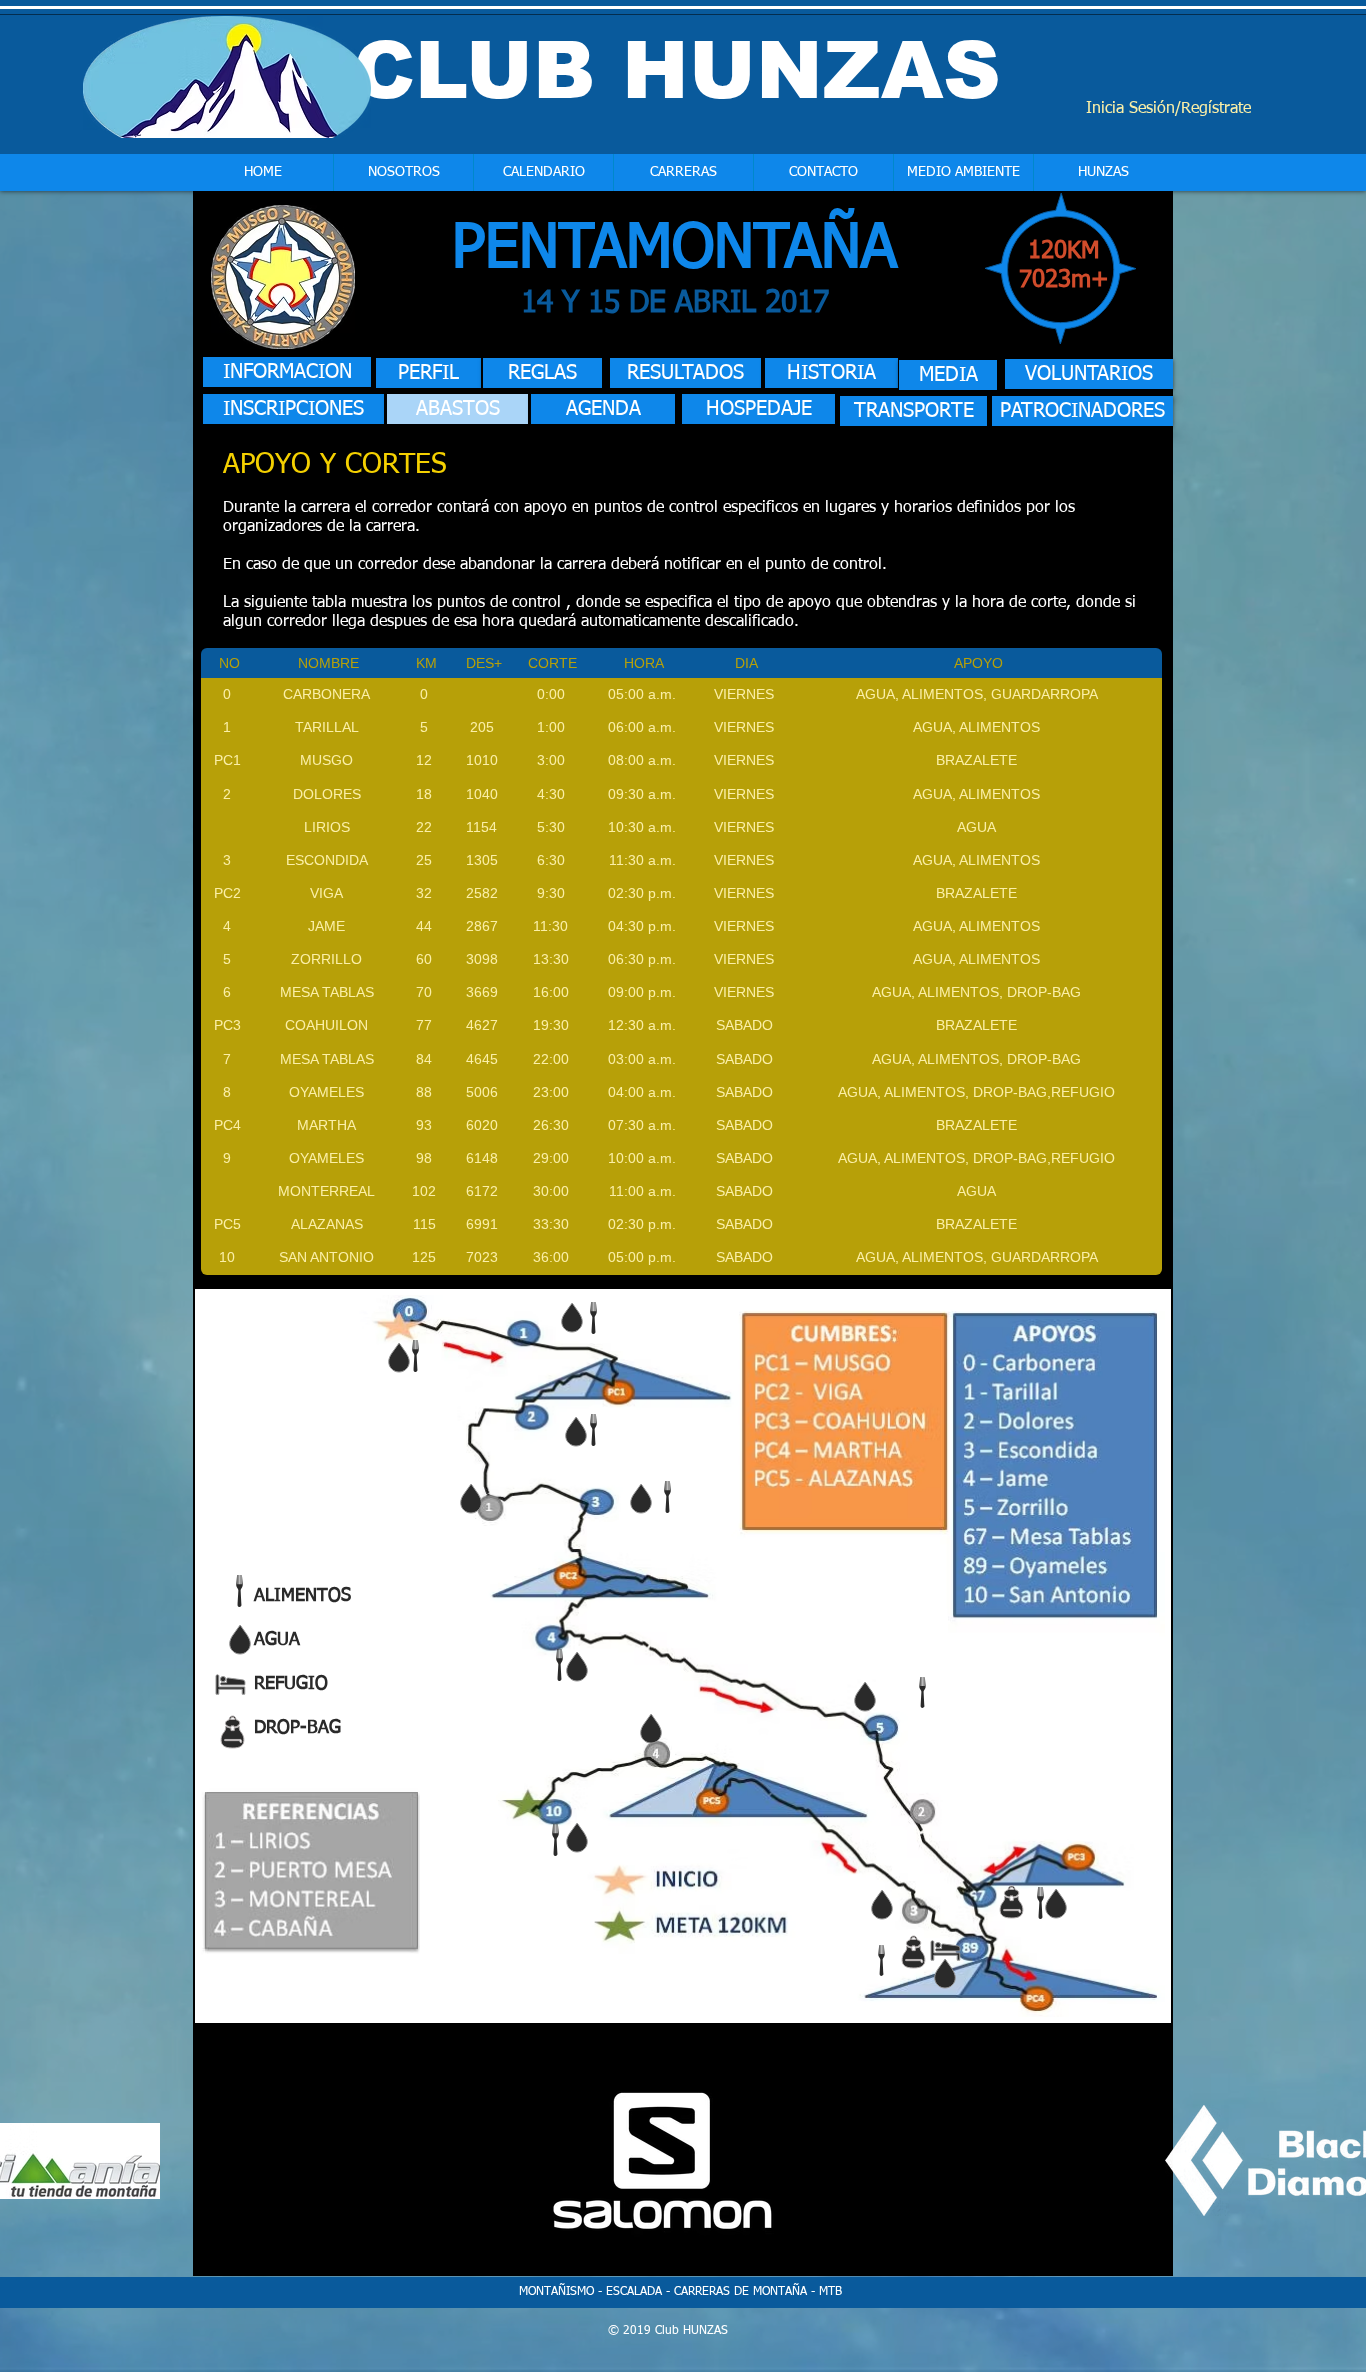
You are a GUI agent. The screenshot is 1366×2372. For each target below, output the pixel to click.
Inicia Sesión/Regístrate (1168, 109)
